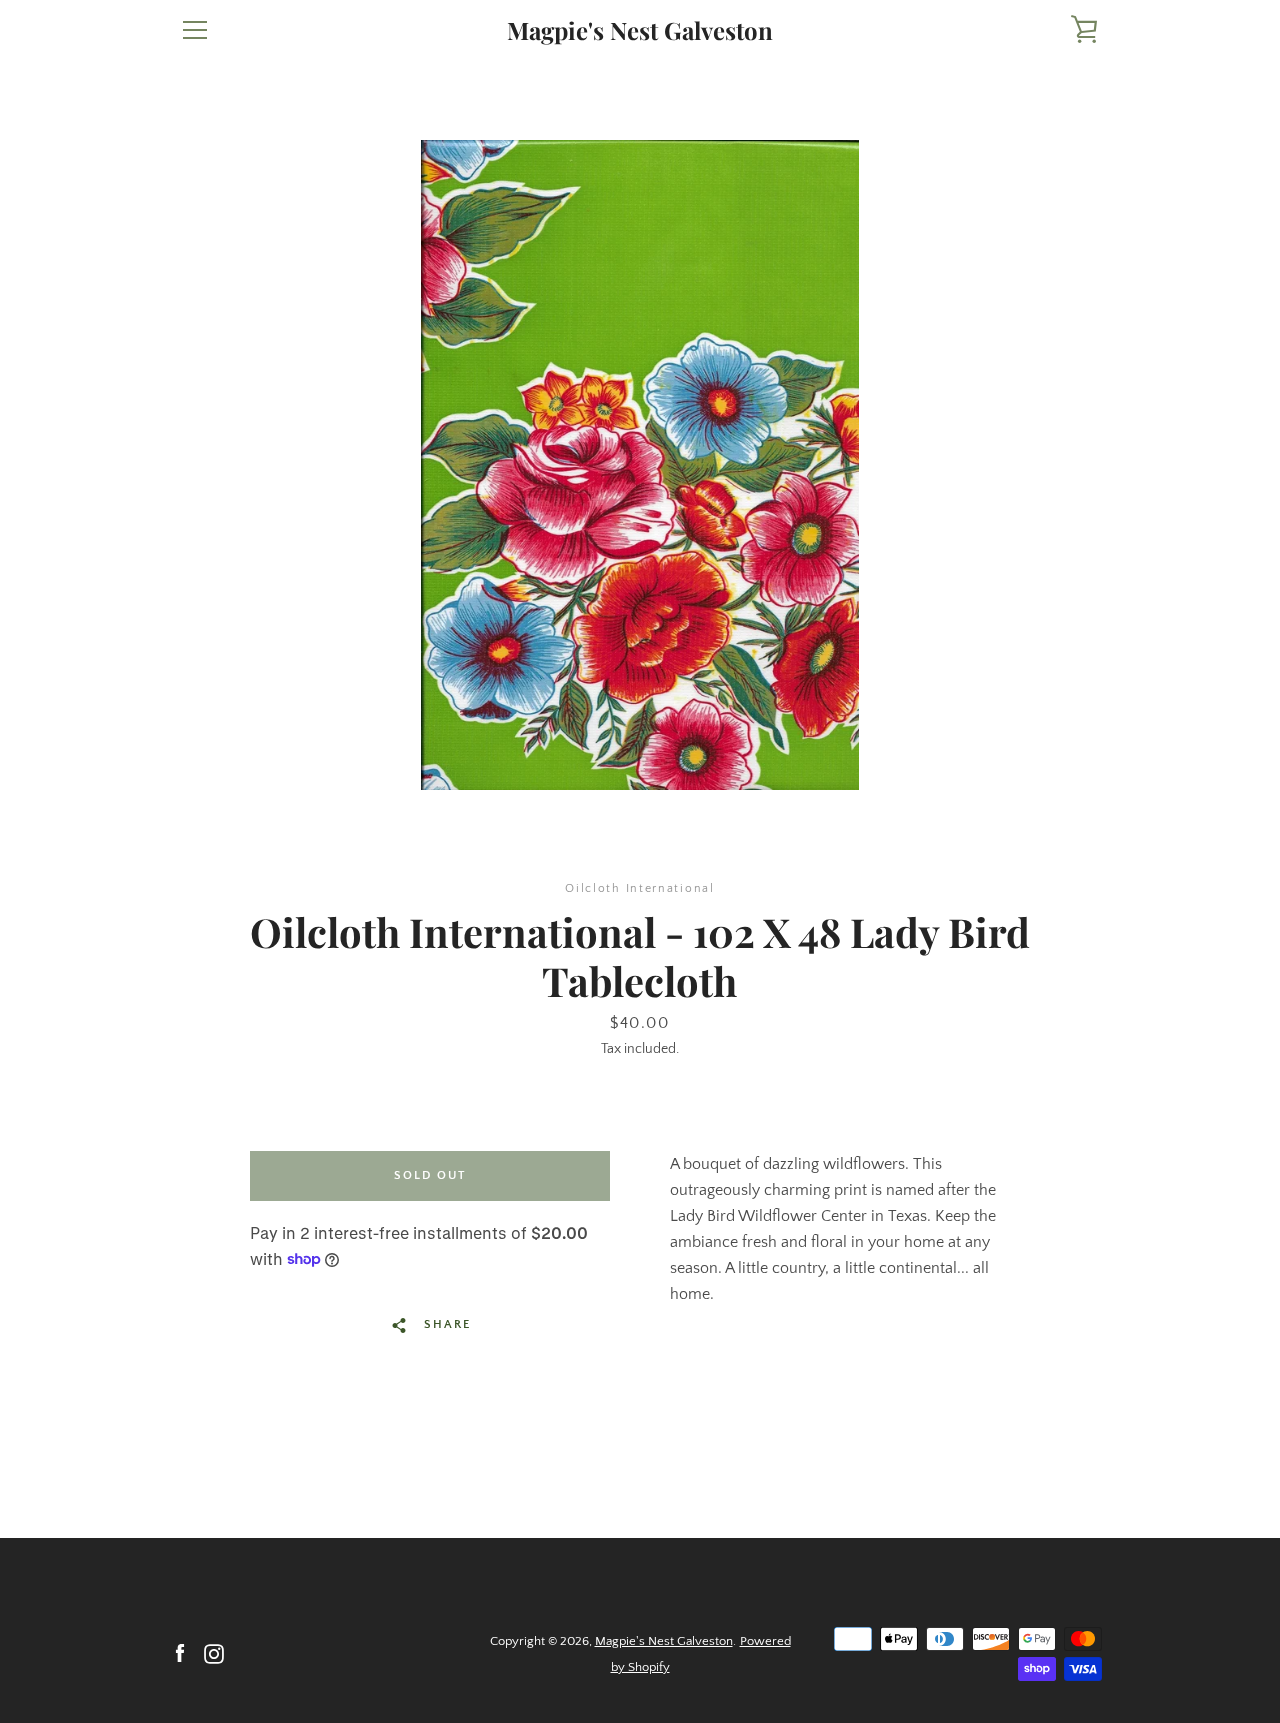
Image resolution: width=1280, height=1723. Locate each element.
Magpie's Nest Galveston (640, 30)
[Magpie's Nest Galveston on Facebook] (180, 1653)
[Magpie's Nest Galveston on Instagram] (214, 1653)
